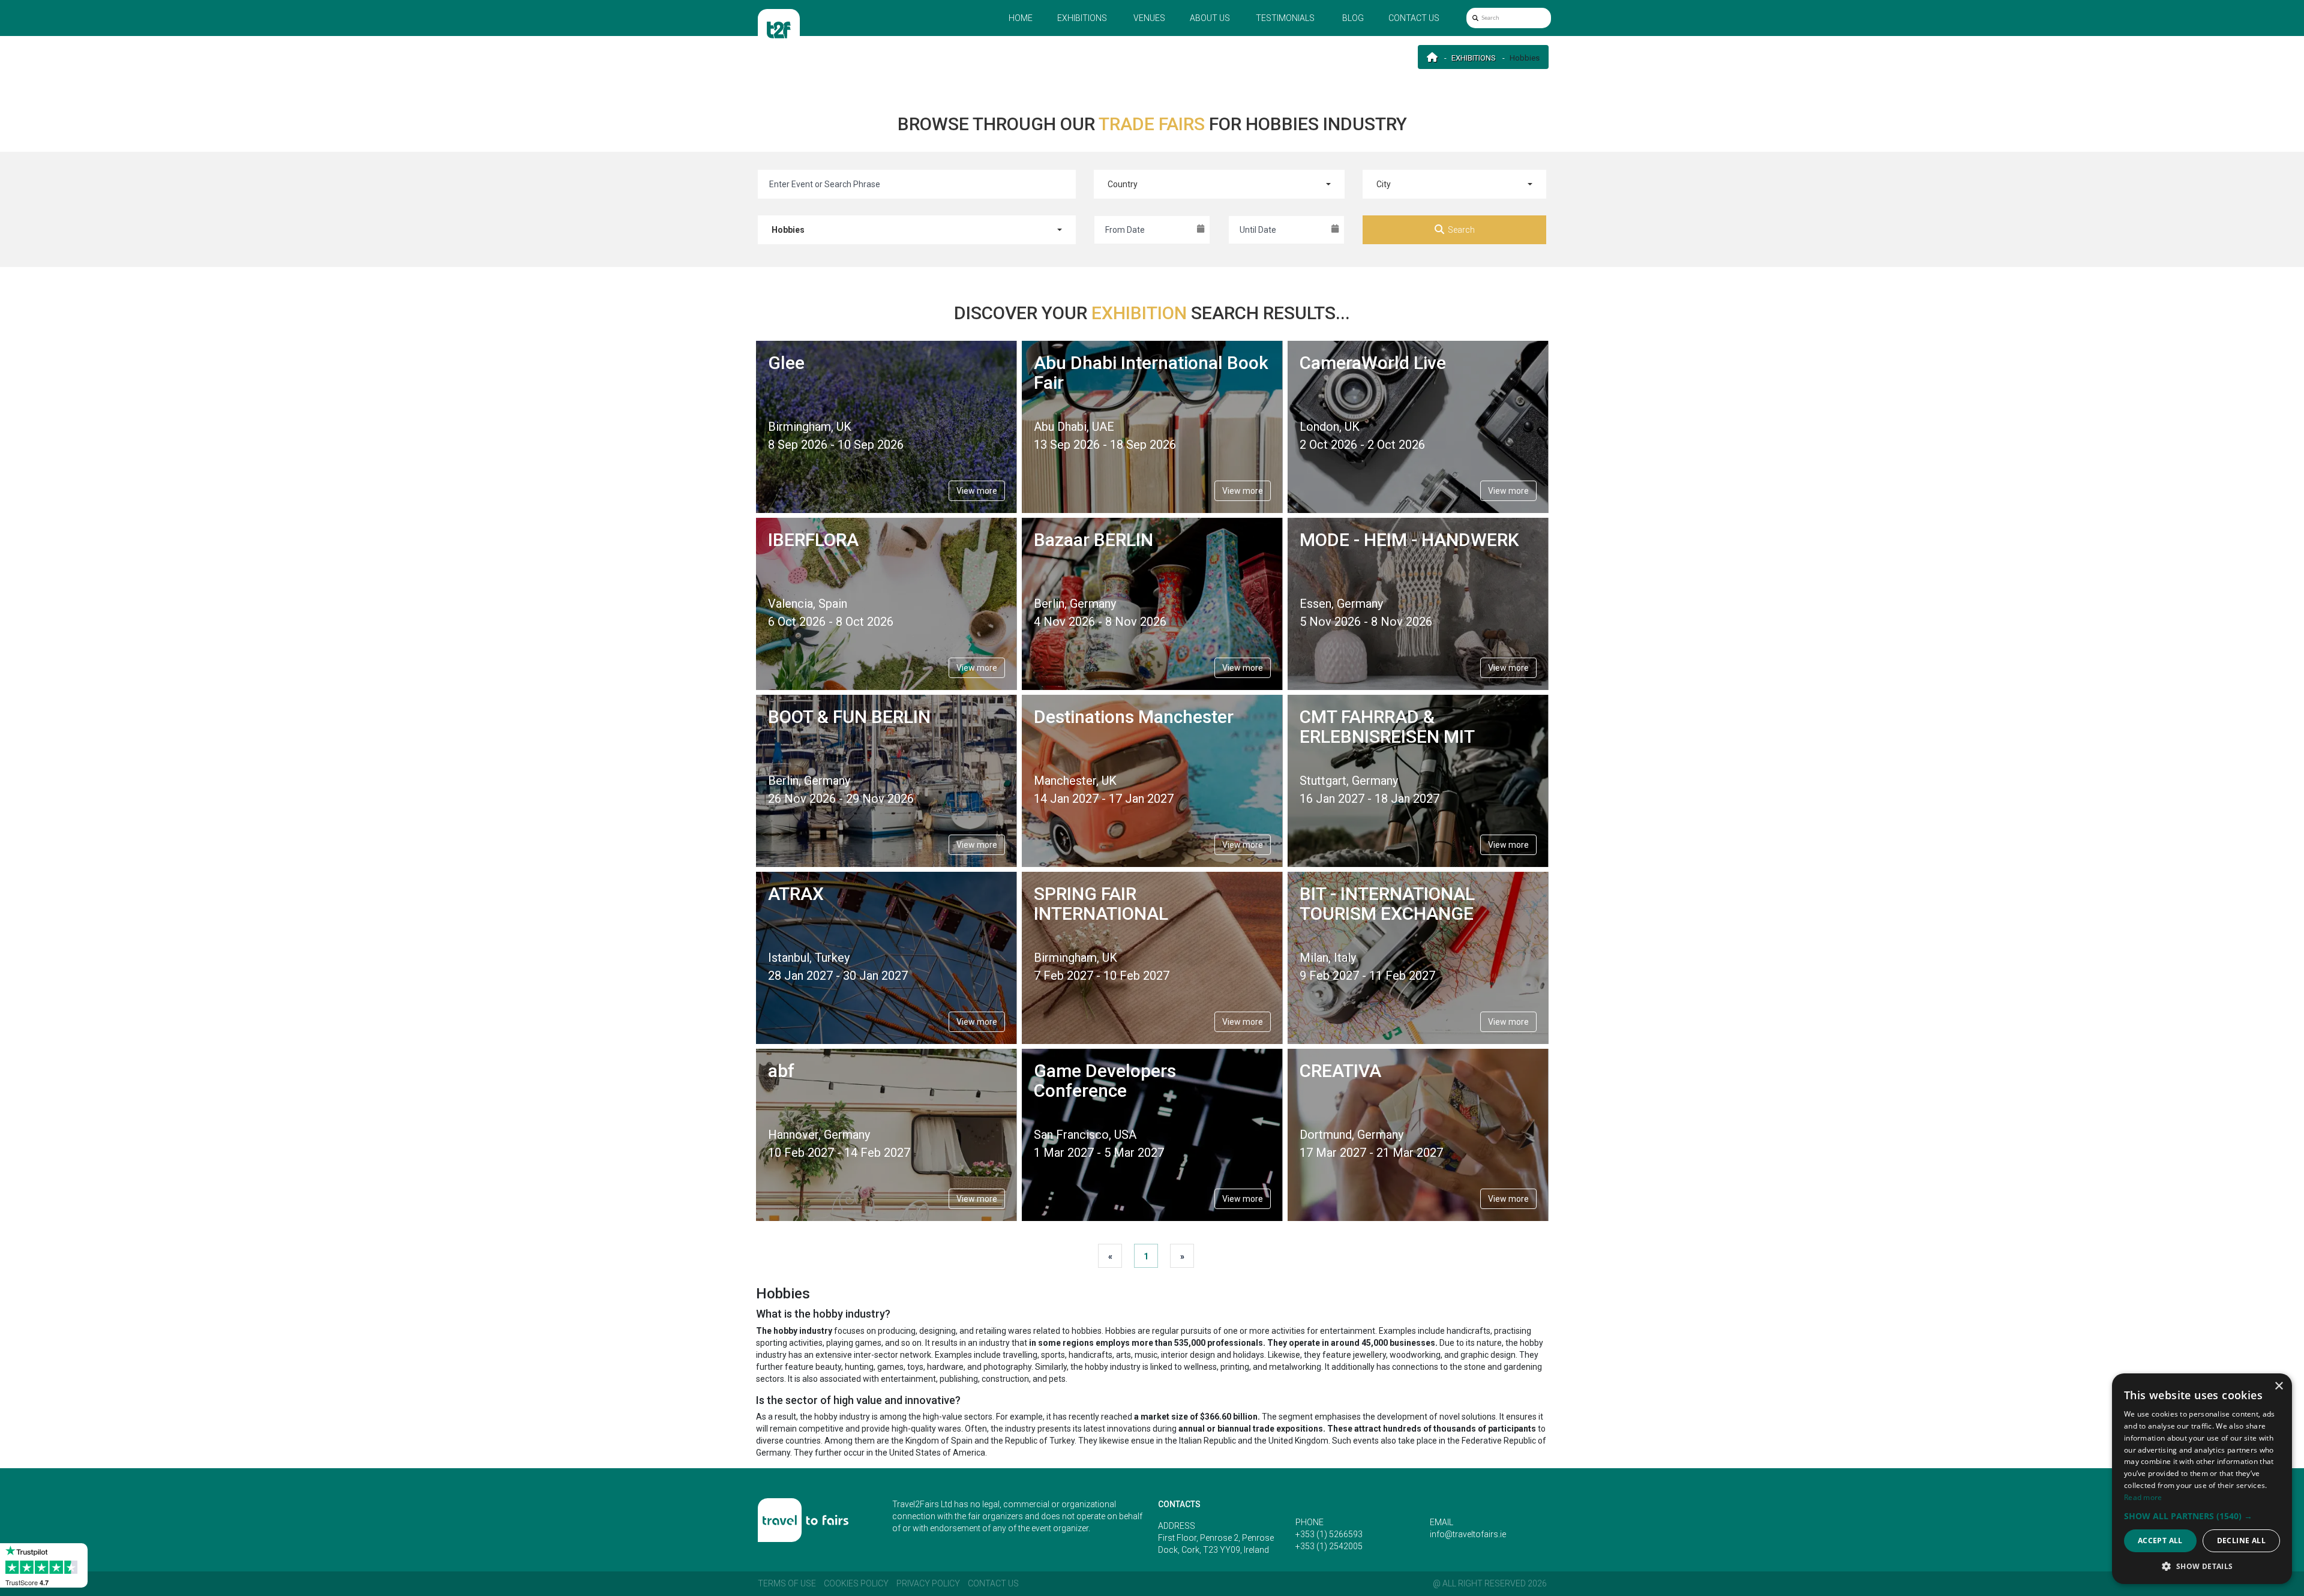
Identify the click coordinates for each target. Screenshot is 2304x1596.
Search (1461, 230)
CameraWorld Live (1373, 363)
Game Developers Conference (1105, 1081)
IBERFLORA (813, 540)
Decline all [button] (2241, 1540)
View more (977, 491)
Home (1021, 18)
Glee (786, 363)
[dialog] (2202, 1479)
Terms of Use (787, 1583)
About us (1210, 18)
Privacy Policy (928, 1583)
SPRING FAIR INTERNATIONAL (1101, 904)
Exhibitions (1082, 18)
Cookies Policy (856, 1583)
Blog (1353, 18)
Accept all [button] (2160, 1540)
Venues (1149, 18)
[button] (2202, 1516)
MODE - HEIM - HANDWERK (1409, 540)
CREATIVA (1340, 1071)
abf (781, 1071)
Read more (2143, 1497)
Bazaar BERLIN (1093, 540)
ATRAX (796, 894)
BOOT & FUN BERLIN (849, 717)
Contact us (1414, 18)
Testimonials (1285, 18)
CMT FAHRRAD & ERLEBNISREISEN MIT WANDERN (1387, 736)
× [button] (2278, 1386)
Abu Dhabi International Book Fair (1151, 373)
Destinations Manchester (1134, 717)
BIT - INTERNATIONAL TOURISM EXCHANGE (1387, 904)
